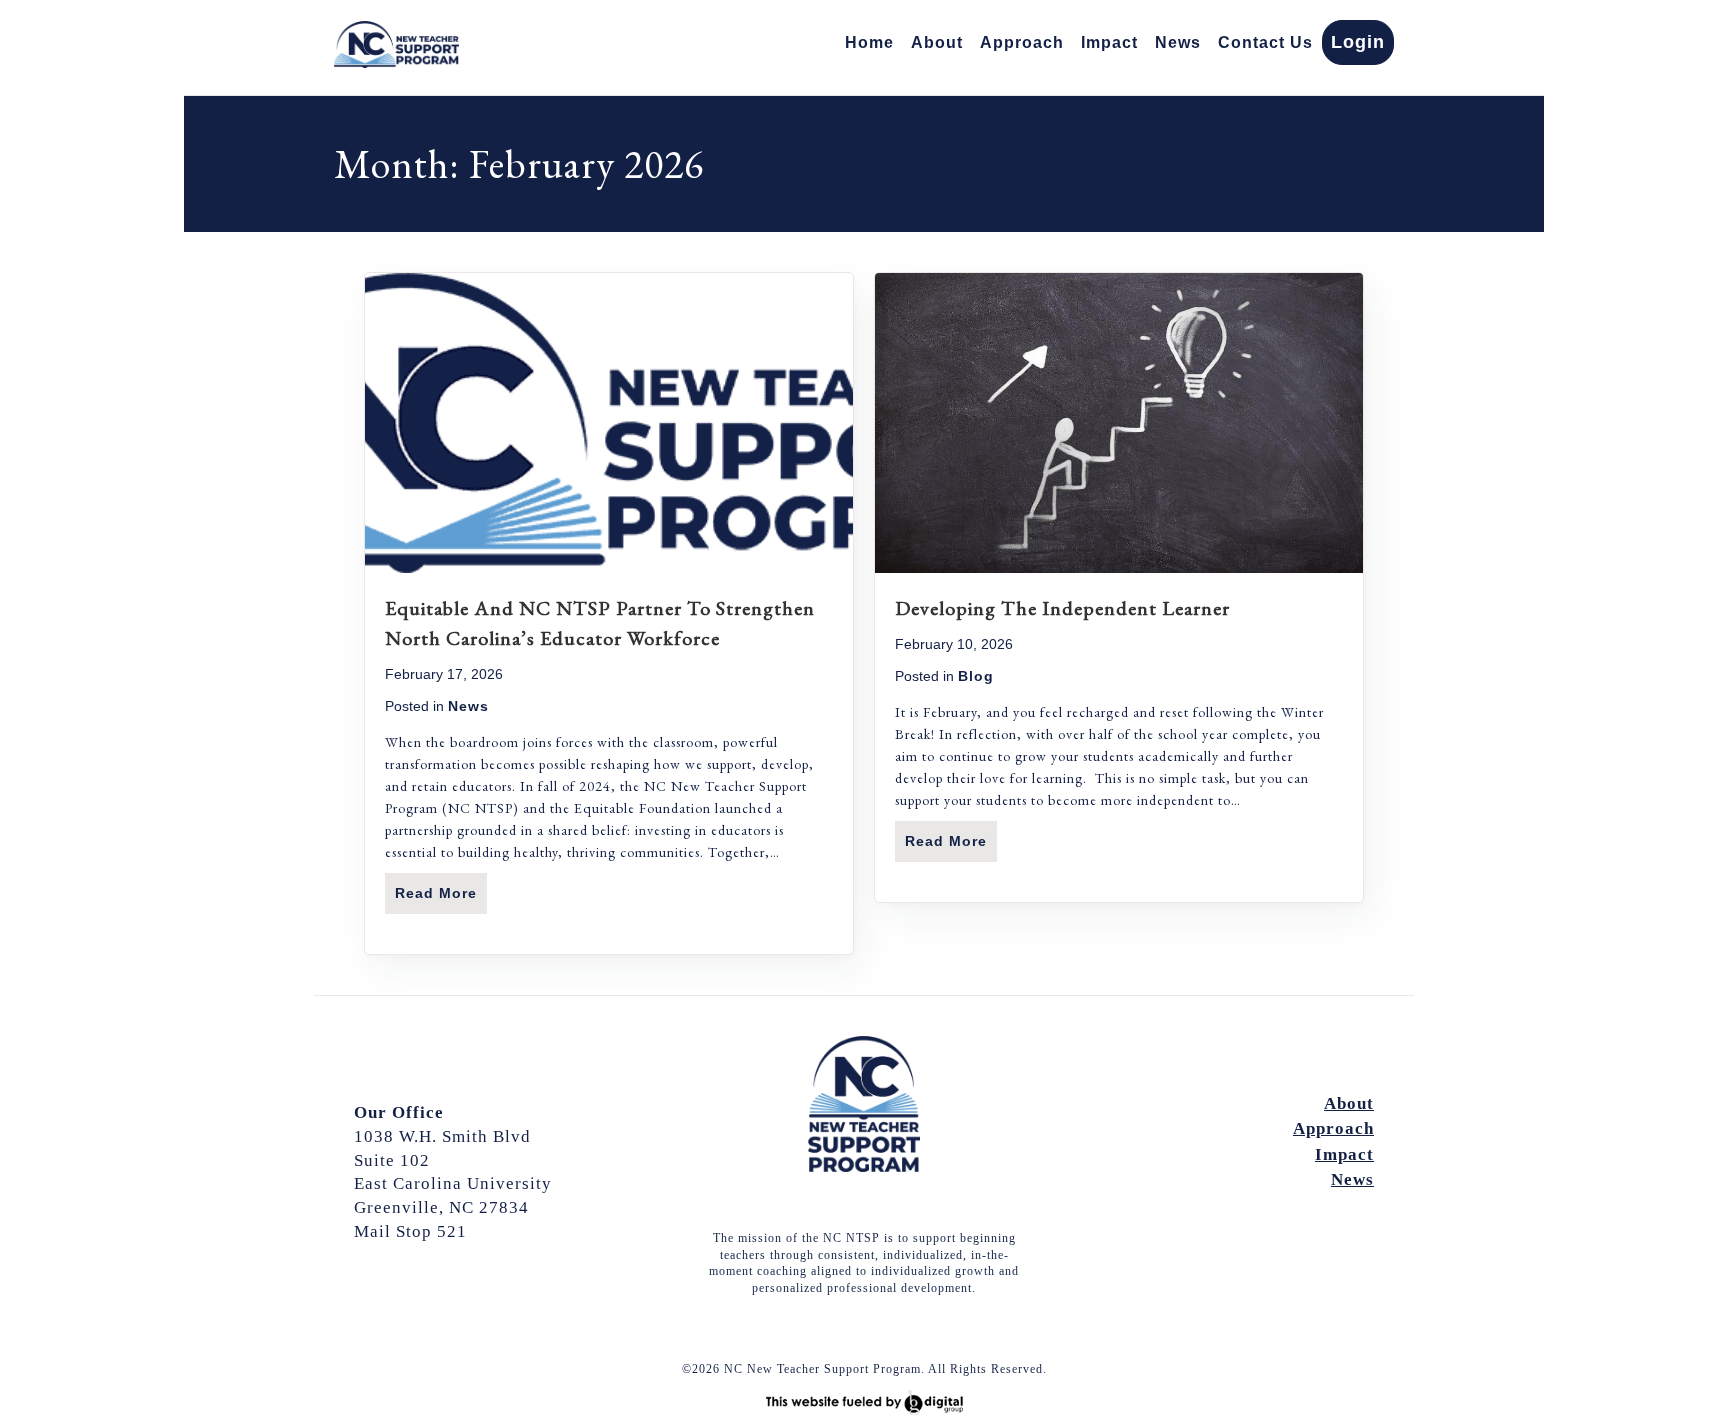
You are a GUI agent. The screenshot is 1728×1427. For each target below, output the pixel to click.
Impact (1109, 42)
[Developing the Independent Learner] (1119, 568)
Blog (976, 676)
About (937, 42)
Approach (1022, 42)
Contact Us (1265, 42)
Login (1358, 42)
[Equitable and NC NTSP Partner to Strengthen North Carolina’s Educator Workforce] (609, 568)
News (1178, 42)
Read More (441, 893)
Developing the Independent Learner (1062, 608)
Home (869, 42)
